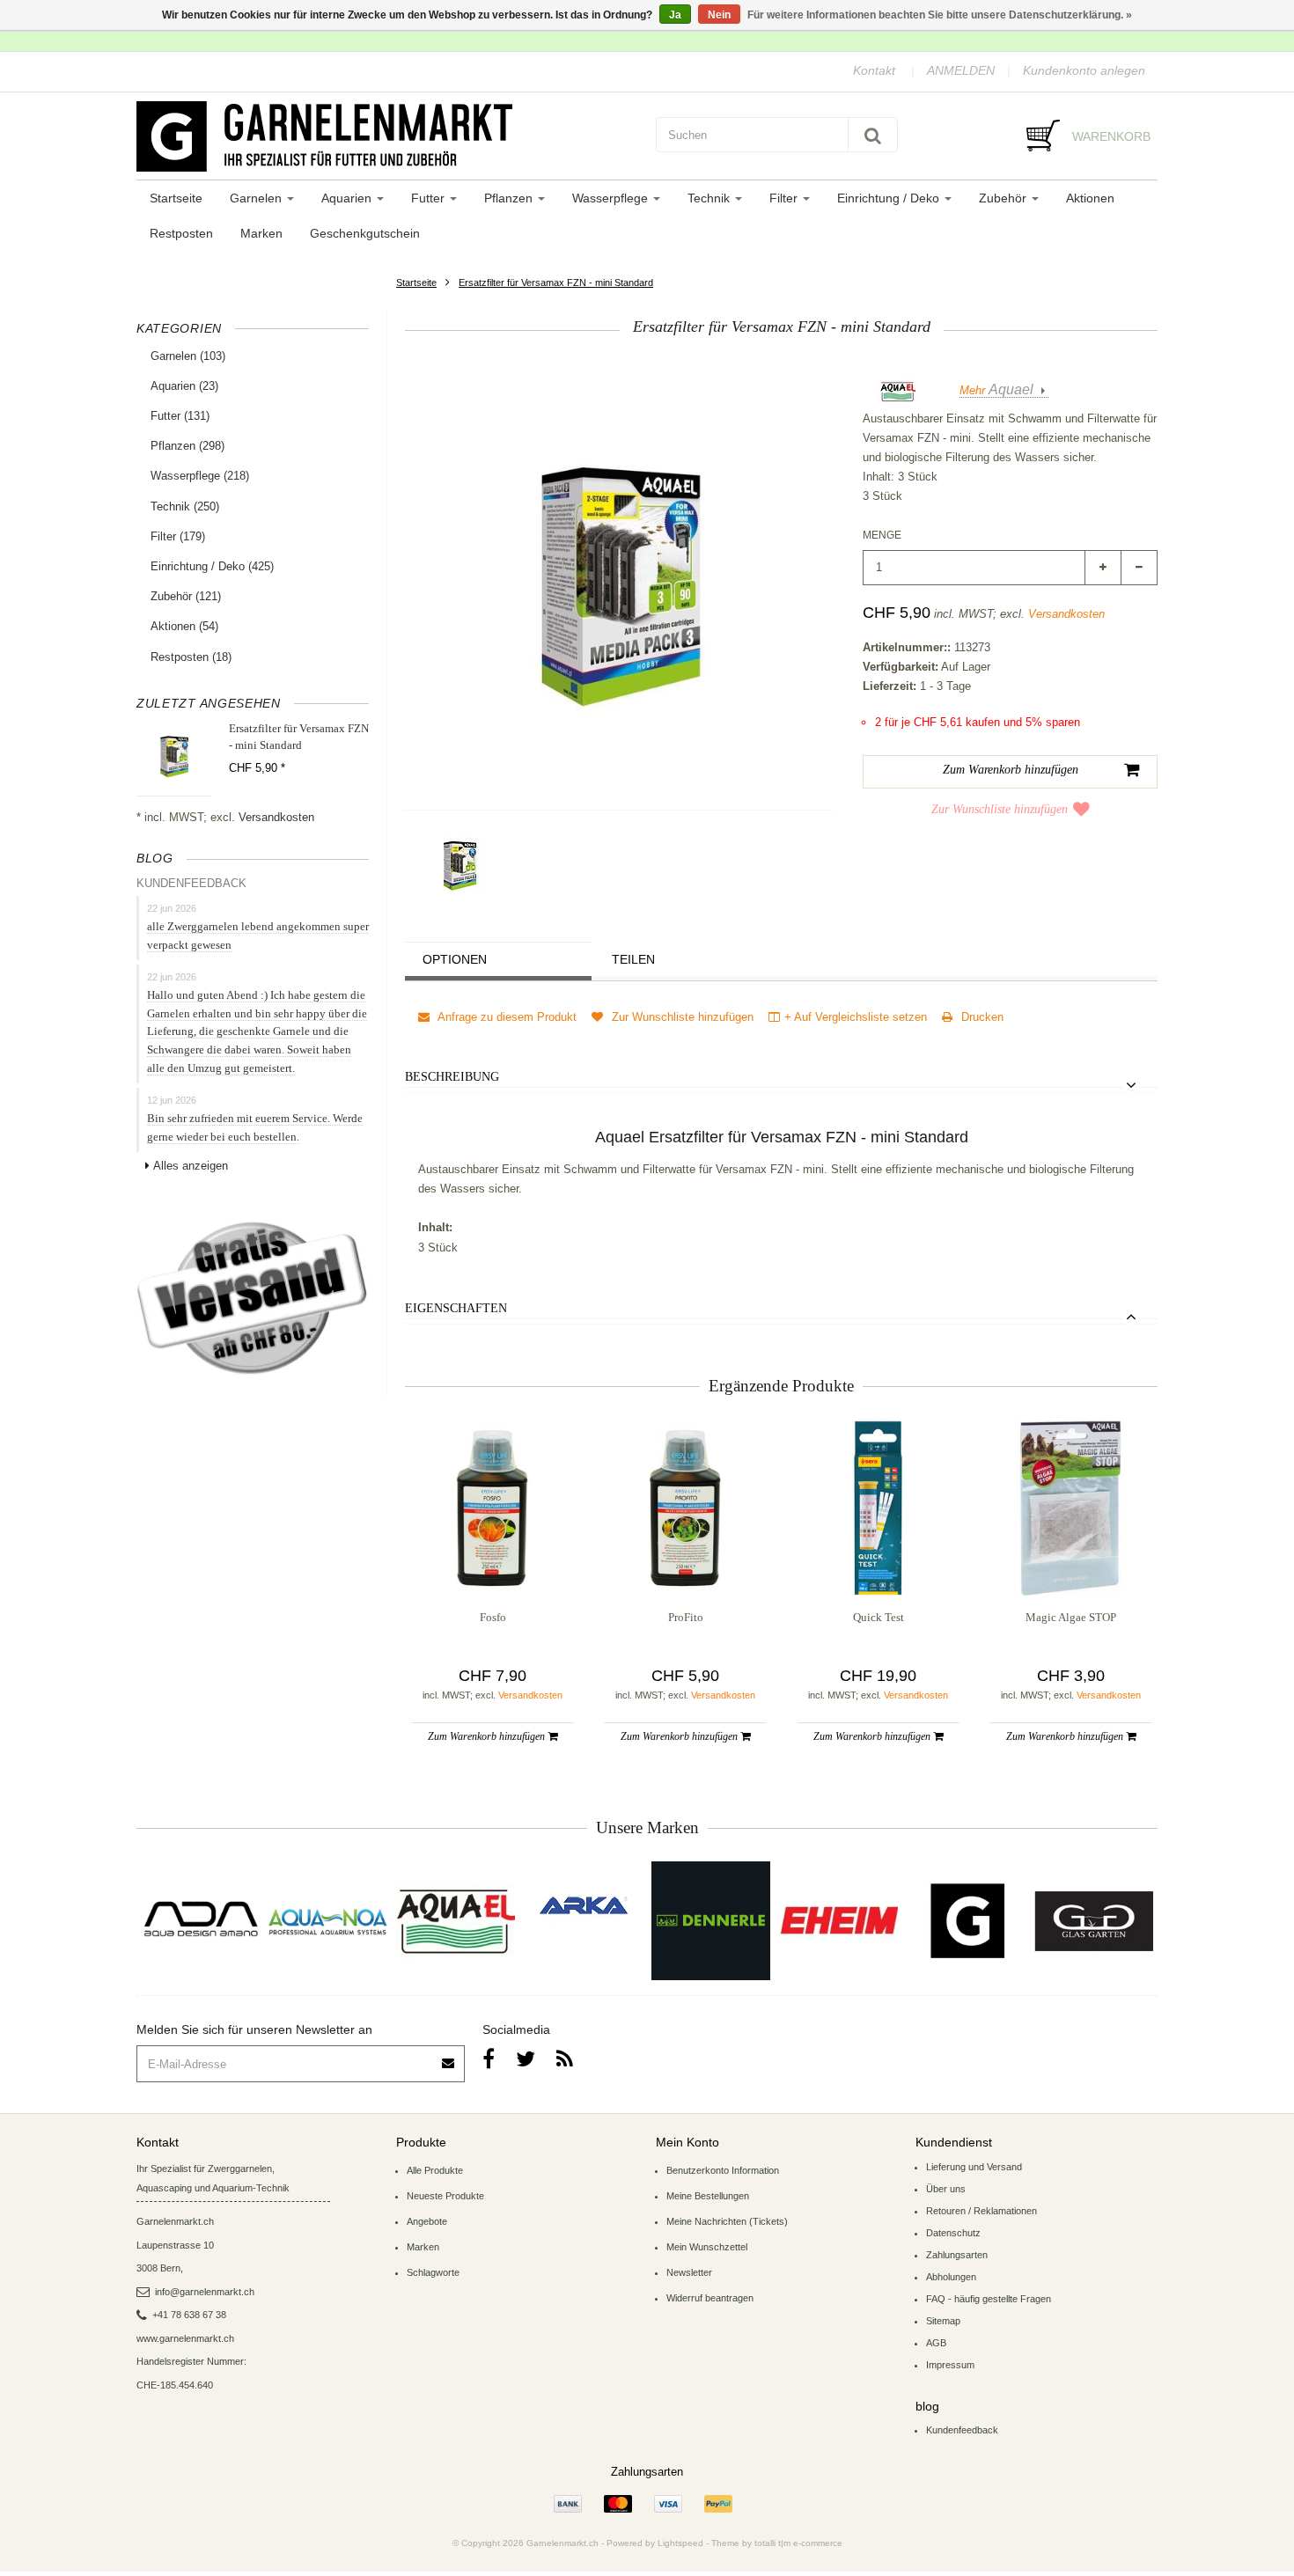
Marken (261, 233)
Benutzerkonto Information (723, 2170)
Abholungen (951, 2277)
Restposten (181, 233)
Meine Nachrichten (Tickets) (727, 2221)
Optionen (455, 959)
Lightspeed (680, 2543)
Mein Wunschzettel (707, 2247)
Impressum (950, 2365)
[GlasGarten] (1094, 1921)
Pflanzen (510, 198)
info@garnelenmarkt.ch (205, 2292)
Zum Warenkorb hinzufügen (488, 1736)
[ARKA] (584, 1905)
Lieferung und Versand (974, 2167)
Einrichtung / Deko (890, 198)
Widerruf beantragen (710, 2298)
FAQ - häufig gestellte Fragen (989, 2299)
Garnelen (257, 198)
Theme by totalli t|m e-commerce (777, 2543)
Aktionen (1090, 198)
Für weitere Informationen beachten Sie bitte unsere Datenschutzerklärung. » (940, 15)
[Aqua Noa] (328, 1921)
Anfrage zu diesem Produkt (506, 1017)
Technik (710, 198)
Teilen (633, 959)
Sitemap (943, 2321)
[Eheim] (838, 1921)
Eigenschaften (456, 1308)
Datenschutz (953, 2233)
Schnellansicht (493, 1560)
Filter (785, 198)
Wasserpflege (612, 198)
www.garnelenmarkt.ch (185, 2338)
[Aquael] (456, 1921)
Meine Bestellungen (708, 2196)
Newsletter (689, 2272)
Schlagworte (433, 2272)
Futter (430, 198)
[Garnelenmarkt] (966, 1921)
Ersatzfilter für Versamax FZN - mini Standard (556, 283)
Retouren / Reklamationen (982, 2211)
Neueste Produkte (445, 2196)
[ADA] (200, 1921)
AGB (936, 2343)
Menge (882, 535)
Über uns (946, 2189)
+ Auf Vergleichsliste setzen (856, 1017)
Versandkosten (276, 817)
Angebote (427, 2221)
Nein (719, 15)
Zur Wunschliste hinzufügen (1000, 809)
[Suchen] (873, 135)
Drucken (981, 1017)
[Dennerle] (711, 1921)
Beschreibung (452, 1077)
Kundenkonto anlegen (1084, 70)
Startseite (176, 198)
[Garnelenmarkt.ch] (387, 136)
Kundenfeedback (962, 2430)
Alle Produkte (435, 2170)
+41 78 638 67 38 (189, 2315)
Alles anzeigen (191, 1166)
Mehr (996, 390)
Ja (675, 15)
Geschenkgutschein (365, 233)
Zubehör (1004, 198)
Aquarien (348, 198)
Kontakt (874, 70)
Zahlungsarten (957, 2255)
